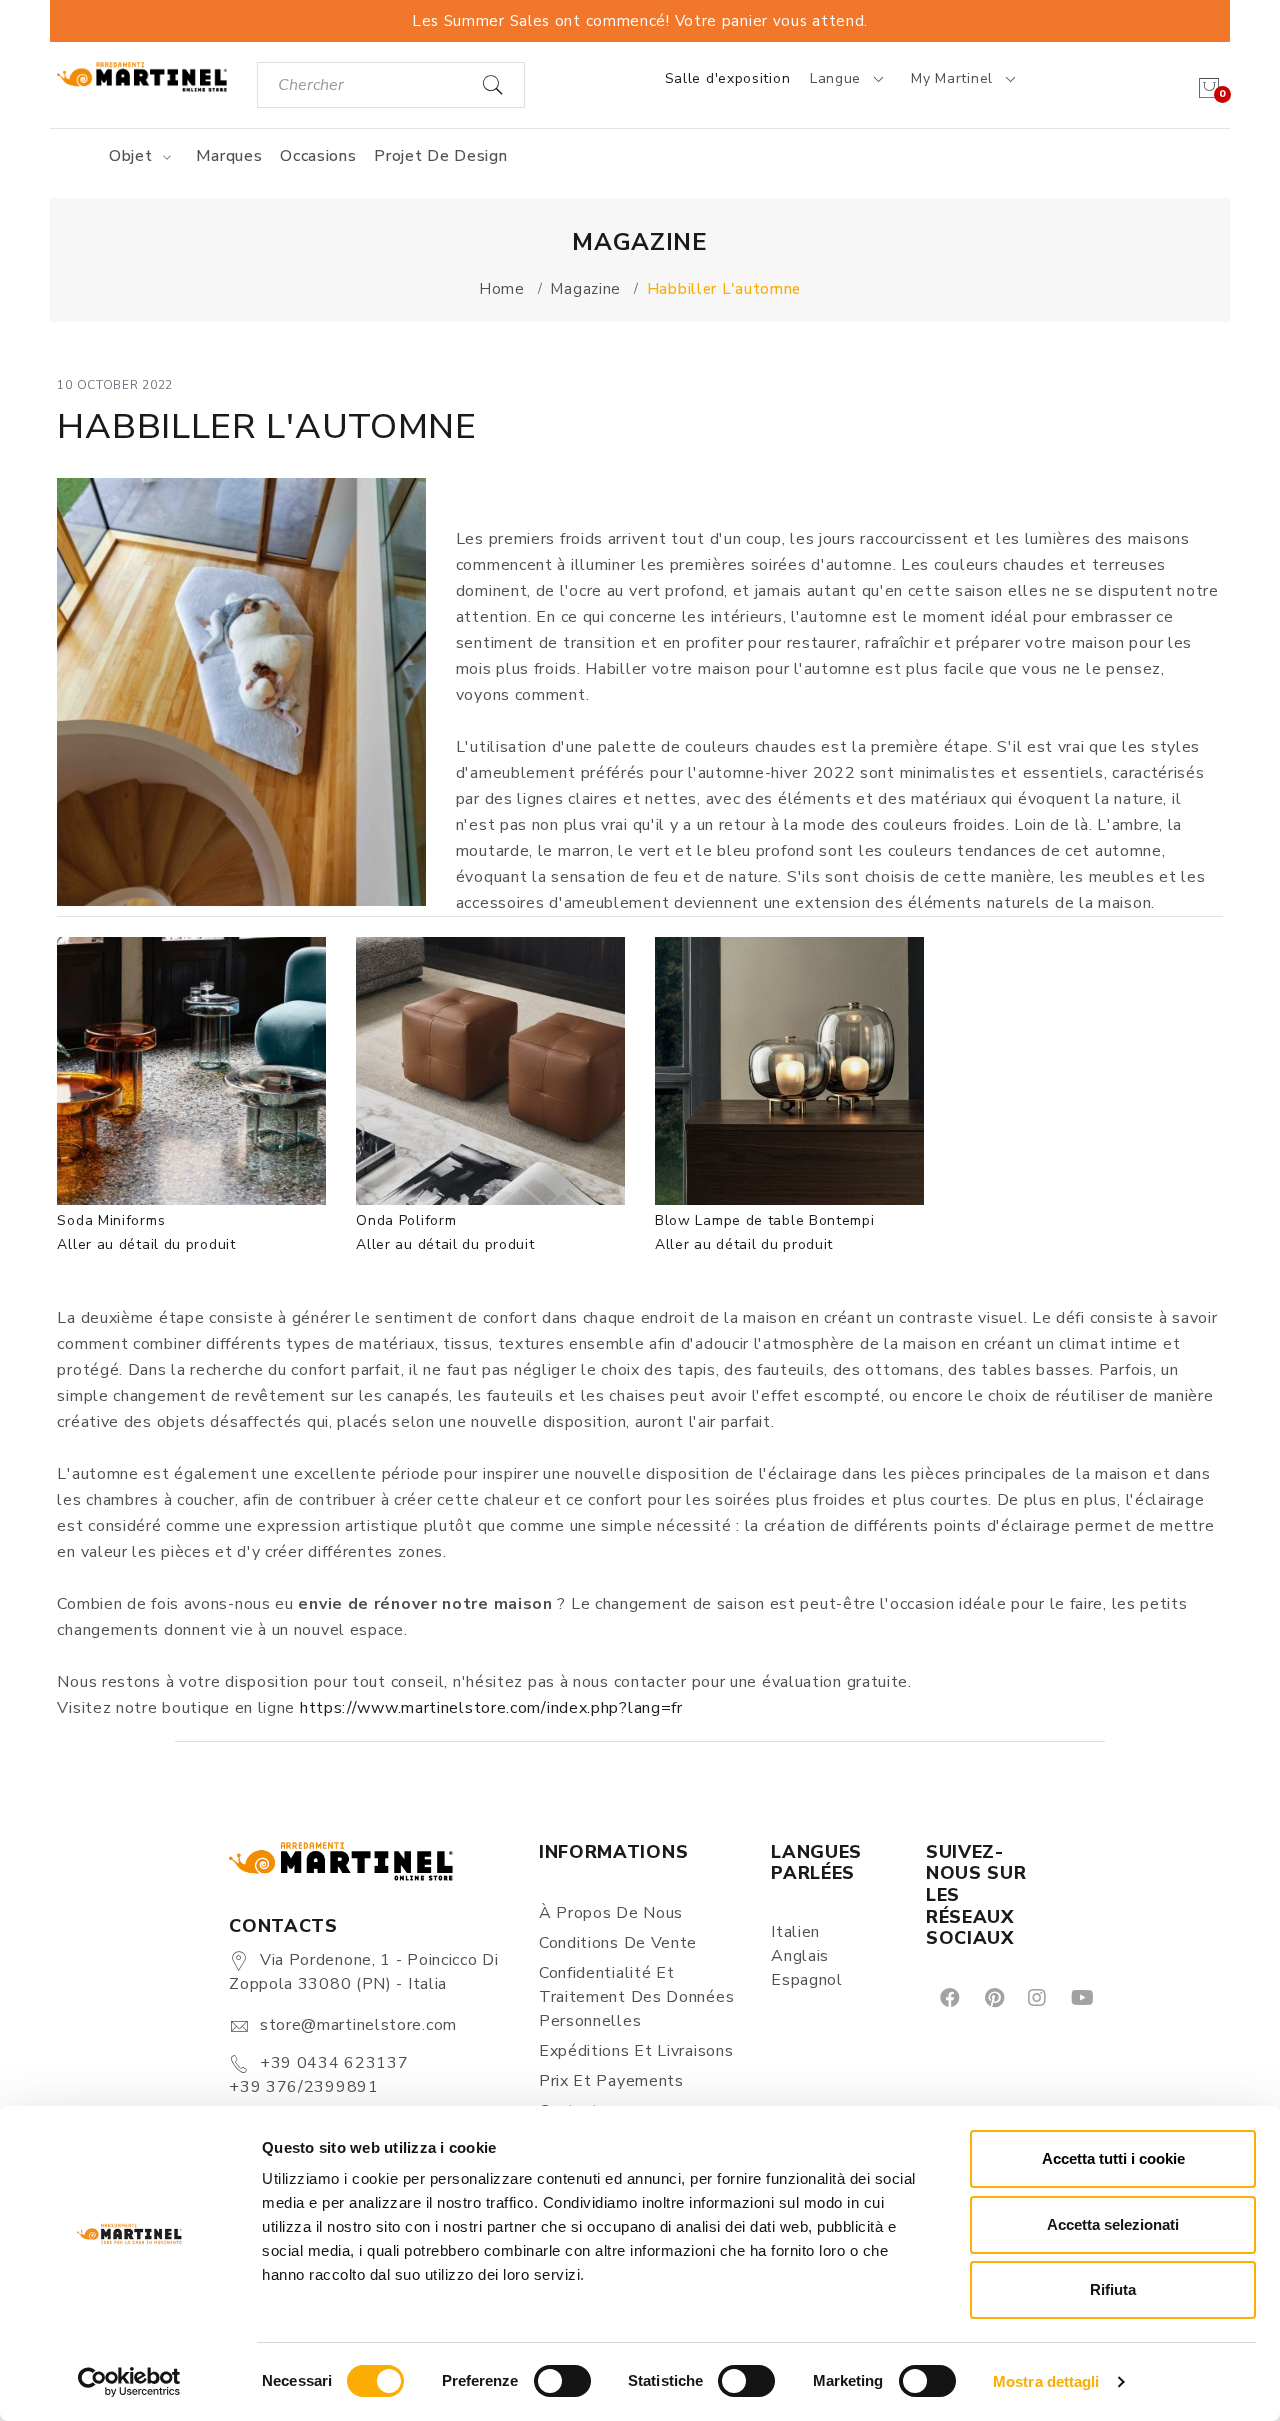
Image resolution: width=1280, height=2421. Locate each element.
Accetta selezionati (1113, 2224)
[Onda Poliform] (490, 1071)
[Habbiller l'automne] (241, 692)
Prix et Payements (611, 2081)
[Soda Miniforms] (191, 1071)
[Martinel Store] (141, 75)
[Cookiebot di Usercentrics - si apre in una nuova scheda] (129, 2382)
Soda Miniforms (111, 1220)
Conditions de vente (618, 1943)
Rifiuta (1113, 2289)
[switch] (562, 2381)
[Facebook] (948, 1996)
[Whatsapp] (1127, 1996)
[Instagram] (1035, 1996)
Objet (133, 156)
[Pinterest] (993, 1996)
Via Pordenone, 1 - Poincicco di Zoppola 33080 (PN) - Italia (363, 1972)
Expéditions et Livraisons (636, 2051)
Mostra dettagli (1046, 2381)
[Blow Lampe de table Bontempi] (789, 1071)
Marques (229, 156)
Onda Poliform (406, 1220)
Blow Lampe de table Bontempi (765, 1220)
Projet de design (440, 156)
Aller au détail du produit (146, 1244)
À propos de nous (611, 1913)
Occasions (318, 156)
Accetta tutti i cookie (1113, 2158)
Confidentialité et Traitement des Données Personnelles (636, 1997)
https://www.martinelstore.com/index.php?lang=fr (489, 1708)
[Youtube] (1081, 1996)
